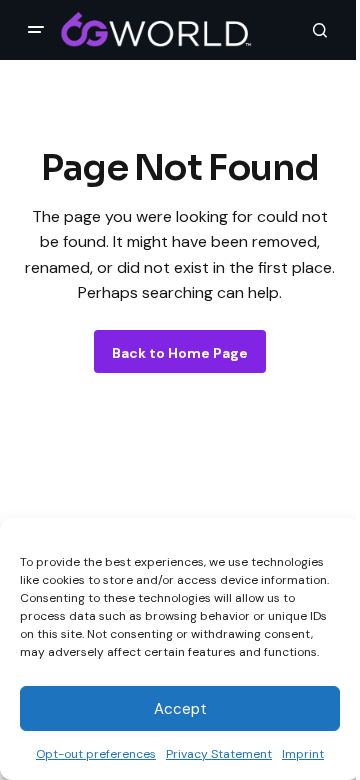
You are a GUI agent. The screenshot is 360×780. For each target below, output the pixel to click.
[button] (36, 30)
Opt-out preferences (96, 754)
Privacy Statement (219, 754)
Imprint (303, 754)
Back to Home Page (180, 353)
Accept (180, 709)
